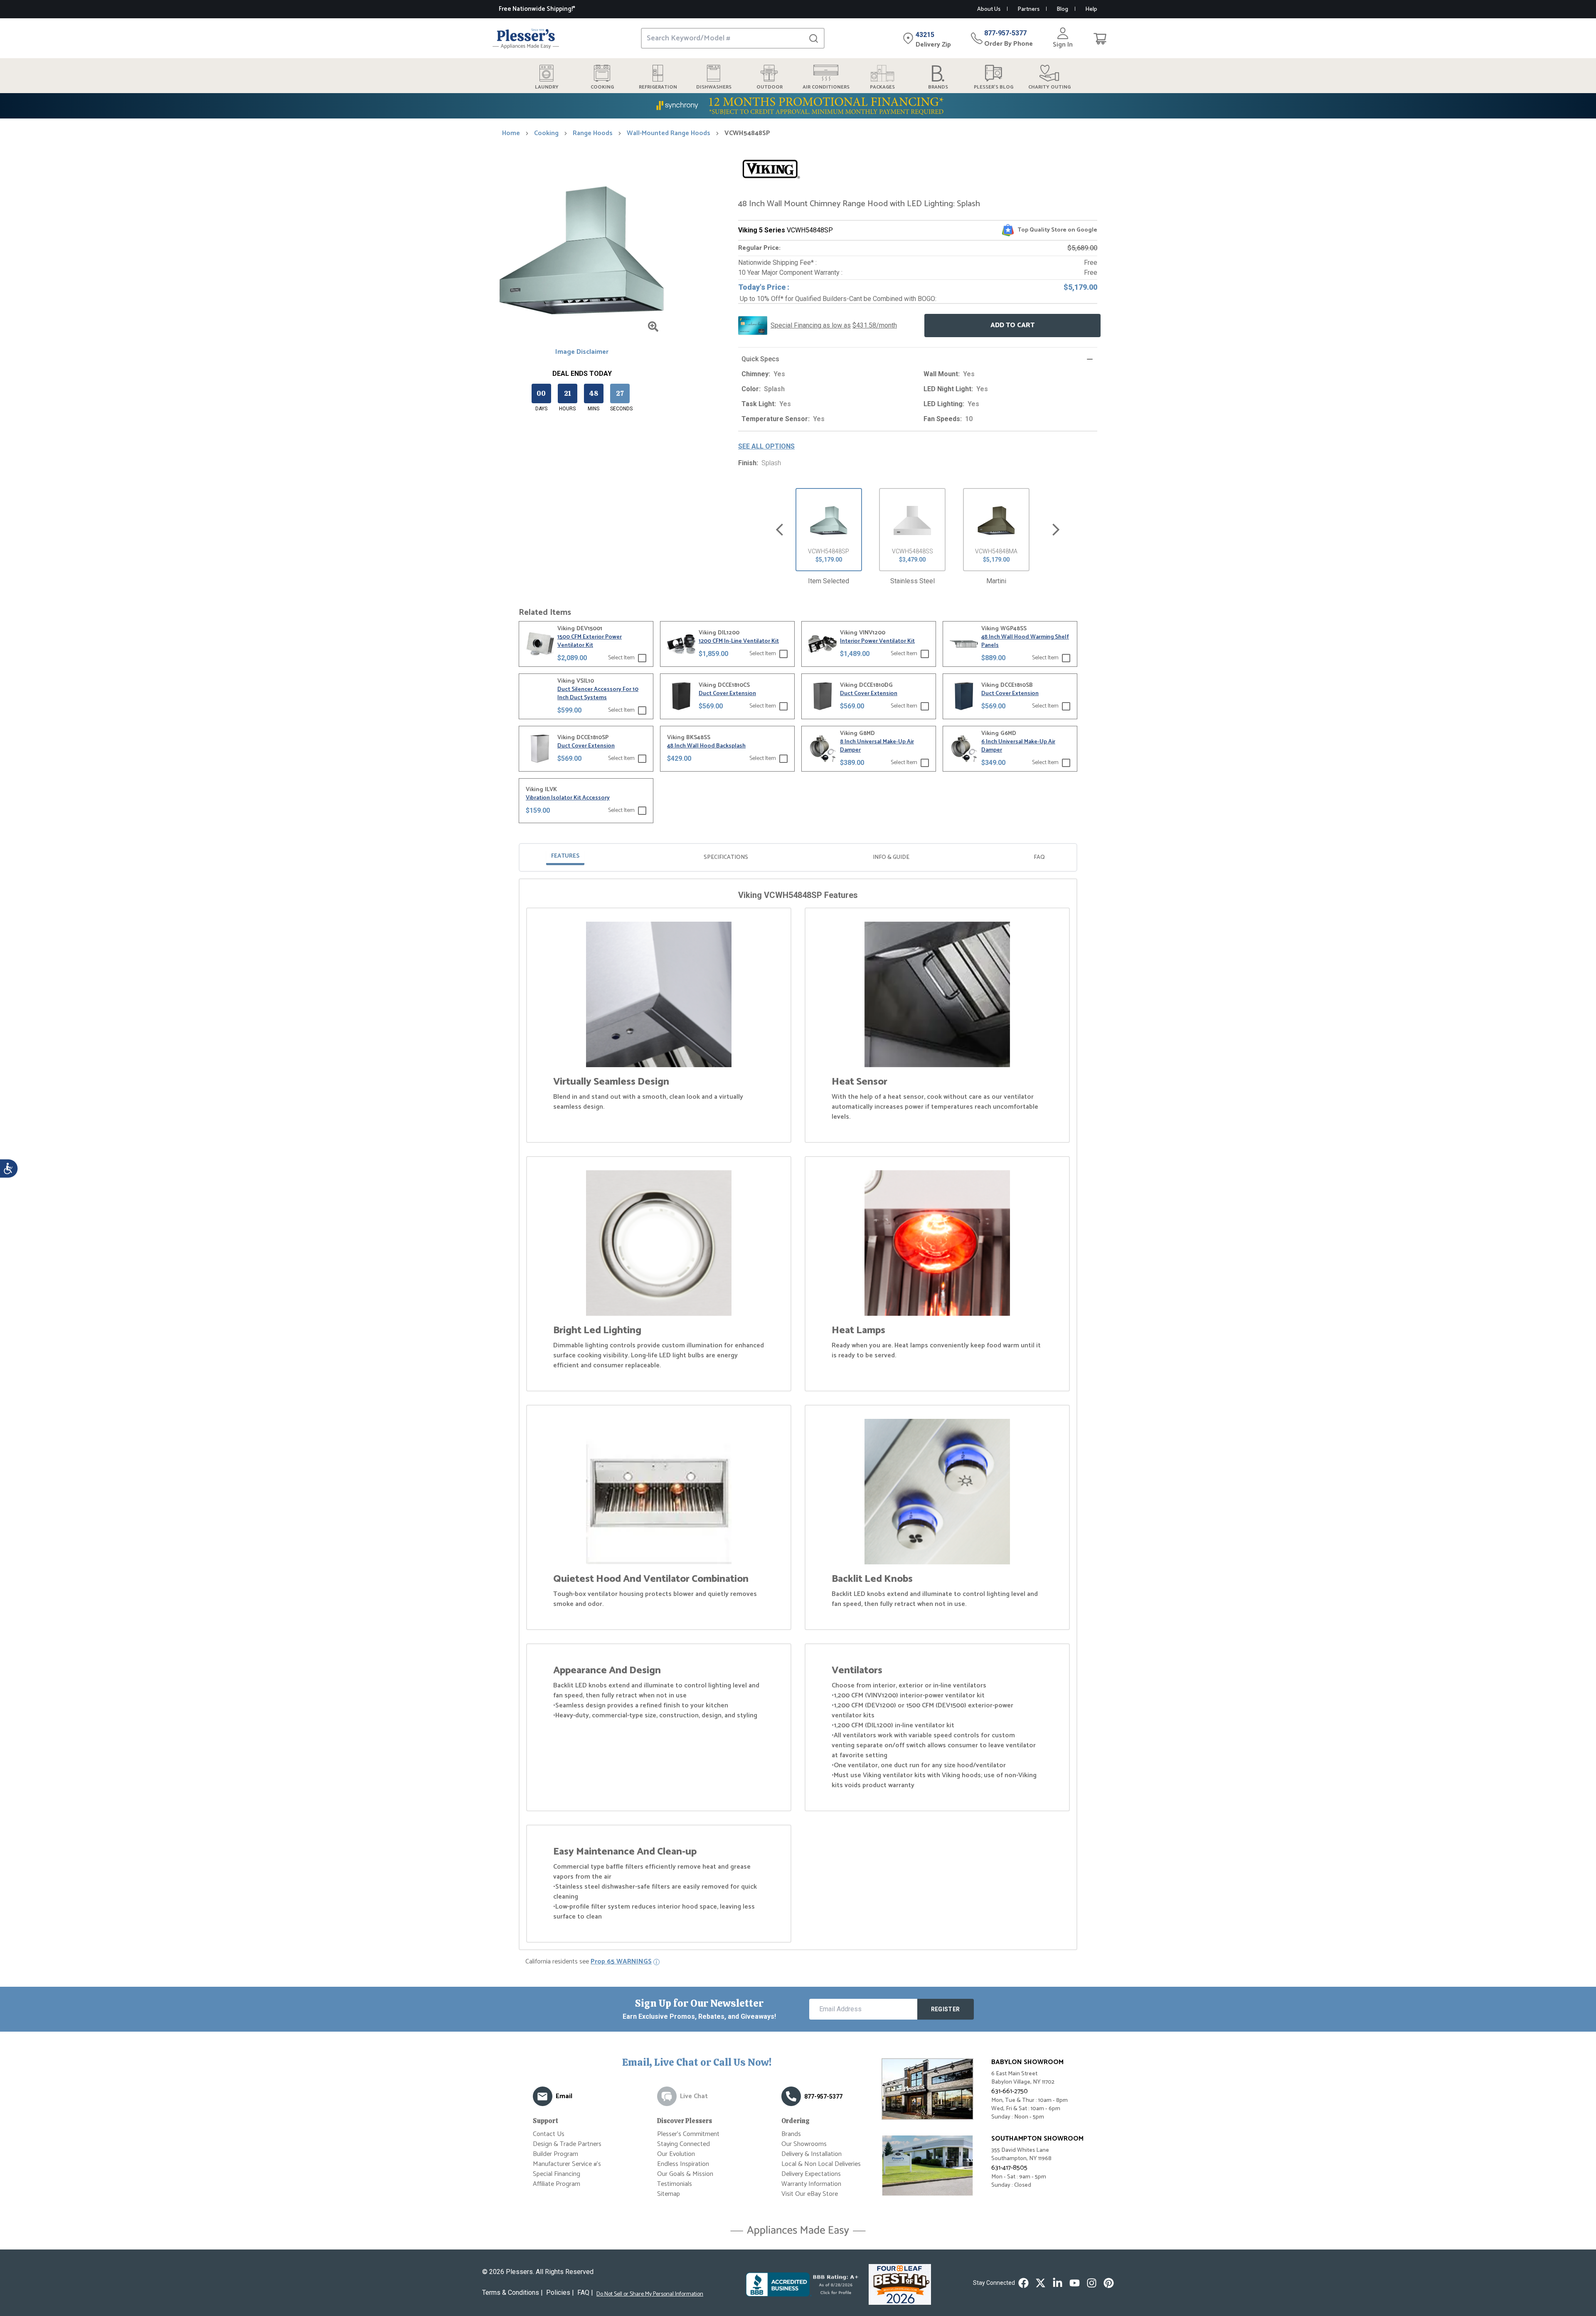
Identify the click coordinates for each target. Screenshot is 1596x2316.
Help (1091, 9)
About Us (989, 9)
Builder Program (555, 2154)
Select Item (621, 658)
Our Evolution (676, 2154)
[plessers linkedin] (1058, 2283)
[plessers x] (1041, 2283)
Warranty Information (811, 2184)
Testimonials (675, 2184)
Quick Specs (760, 359)
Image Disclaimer (582, 352)
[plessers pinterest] (1109, 2283)
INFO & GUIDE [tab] (891, 857)
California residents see (589, 1962)
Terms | (512, 2293)
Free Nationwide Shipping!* (537, 9)
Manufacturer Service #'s (567, 2164)
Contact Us (549, 2134)
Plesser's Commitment (688, 2134)
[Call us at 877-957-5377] (791, 2096)
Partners (1028, 9)
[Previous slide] (780, 530)
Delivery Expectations (811, 2174)
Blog (1062, 9)
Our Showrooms (804, 2144)
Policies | (560, 2293)
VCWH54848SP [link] (747, 133)
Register (946, 2009)
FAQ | (585, 2293)
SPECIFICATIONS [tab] (726, 857)
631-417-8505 (1009, 2168)
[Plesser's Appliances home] (526, 38)
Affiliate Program (557, 2184)
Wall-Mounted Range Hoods (669, 133)
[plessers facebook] (1023, 2283)
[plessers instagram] (1092, 2283)
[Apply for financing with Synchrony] (798, 106)
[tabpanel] (798, 1416)
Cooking (546, 133)
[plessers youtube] (1075, 2283)
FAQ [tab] (1039, 857)
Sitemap (669, 2194)
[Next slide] (1056, 530)
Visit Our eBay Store (810, 2194)
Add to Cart (1012, 325)
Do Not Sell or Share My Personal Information (650, 2294)
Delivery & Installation (812, 2154)
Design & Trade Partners (567, 2144)
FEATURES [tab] (565, 856)
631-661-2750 (1010, 2091)
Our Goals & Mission (685, 2174)
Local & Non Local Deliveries (821, 2164)
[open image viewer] (653, 327)
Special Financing (557, 2174)
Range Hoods (593, 133)
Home (511, 133)
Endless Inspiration (683, 2164)
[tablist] (798, 857)
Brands (791, 2134)
